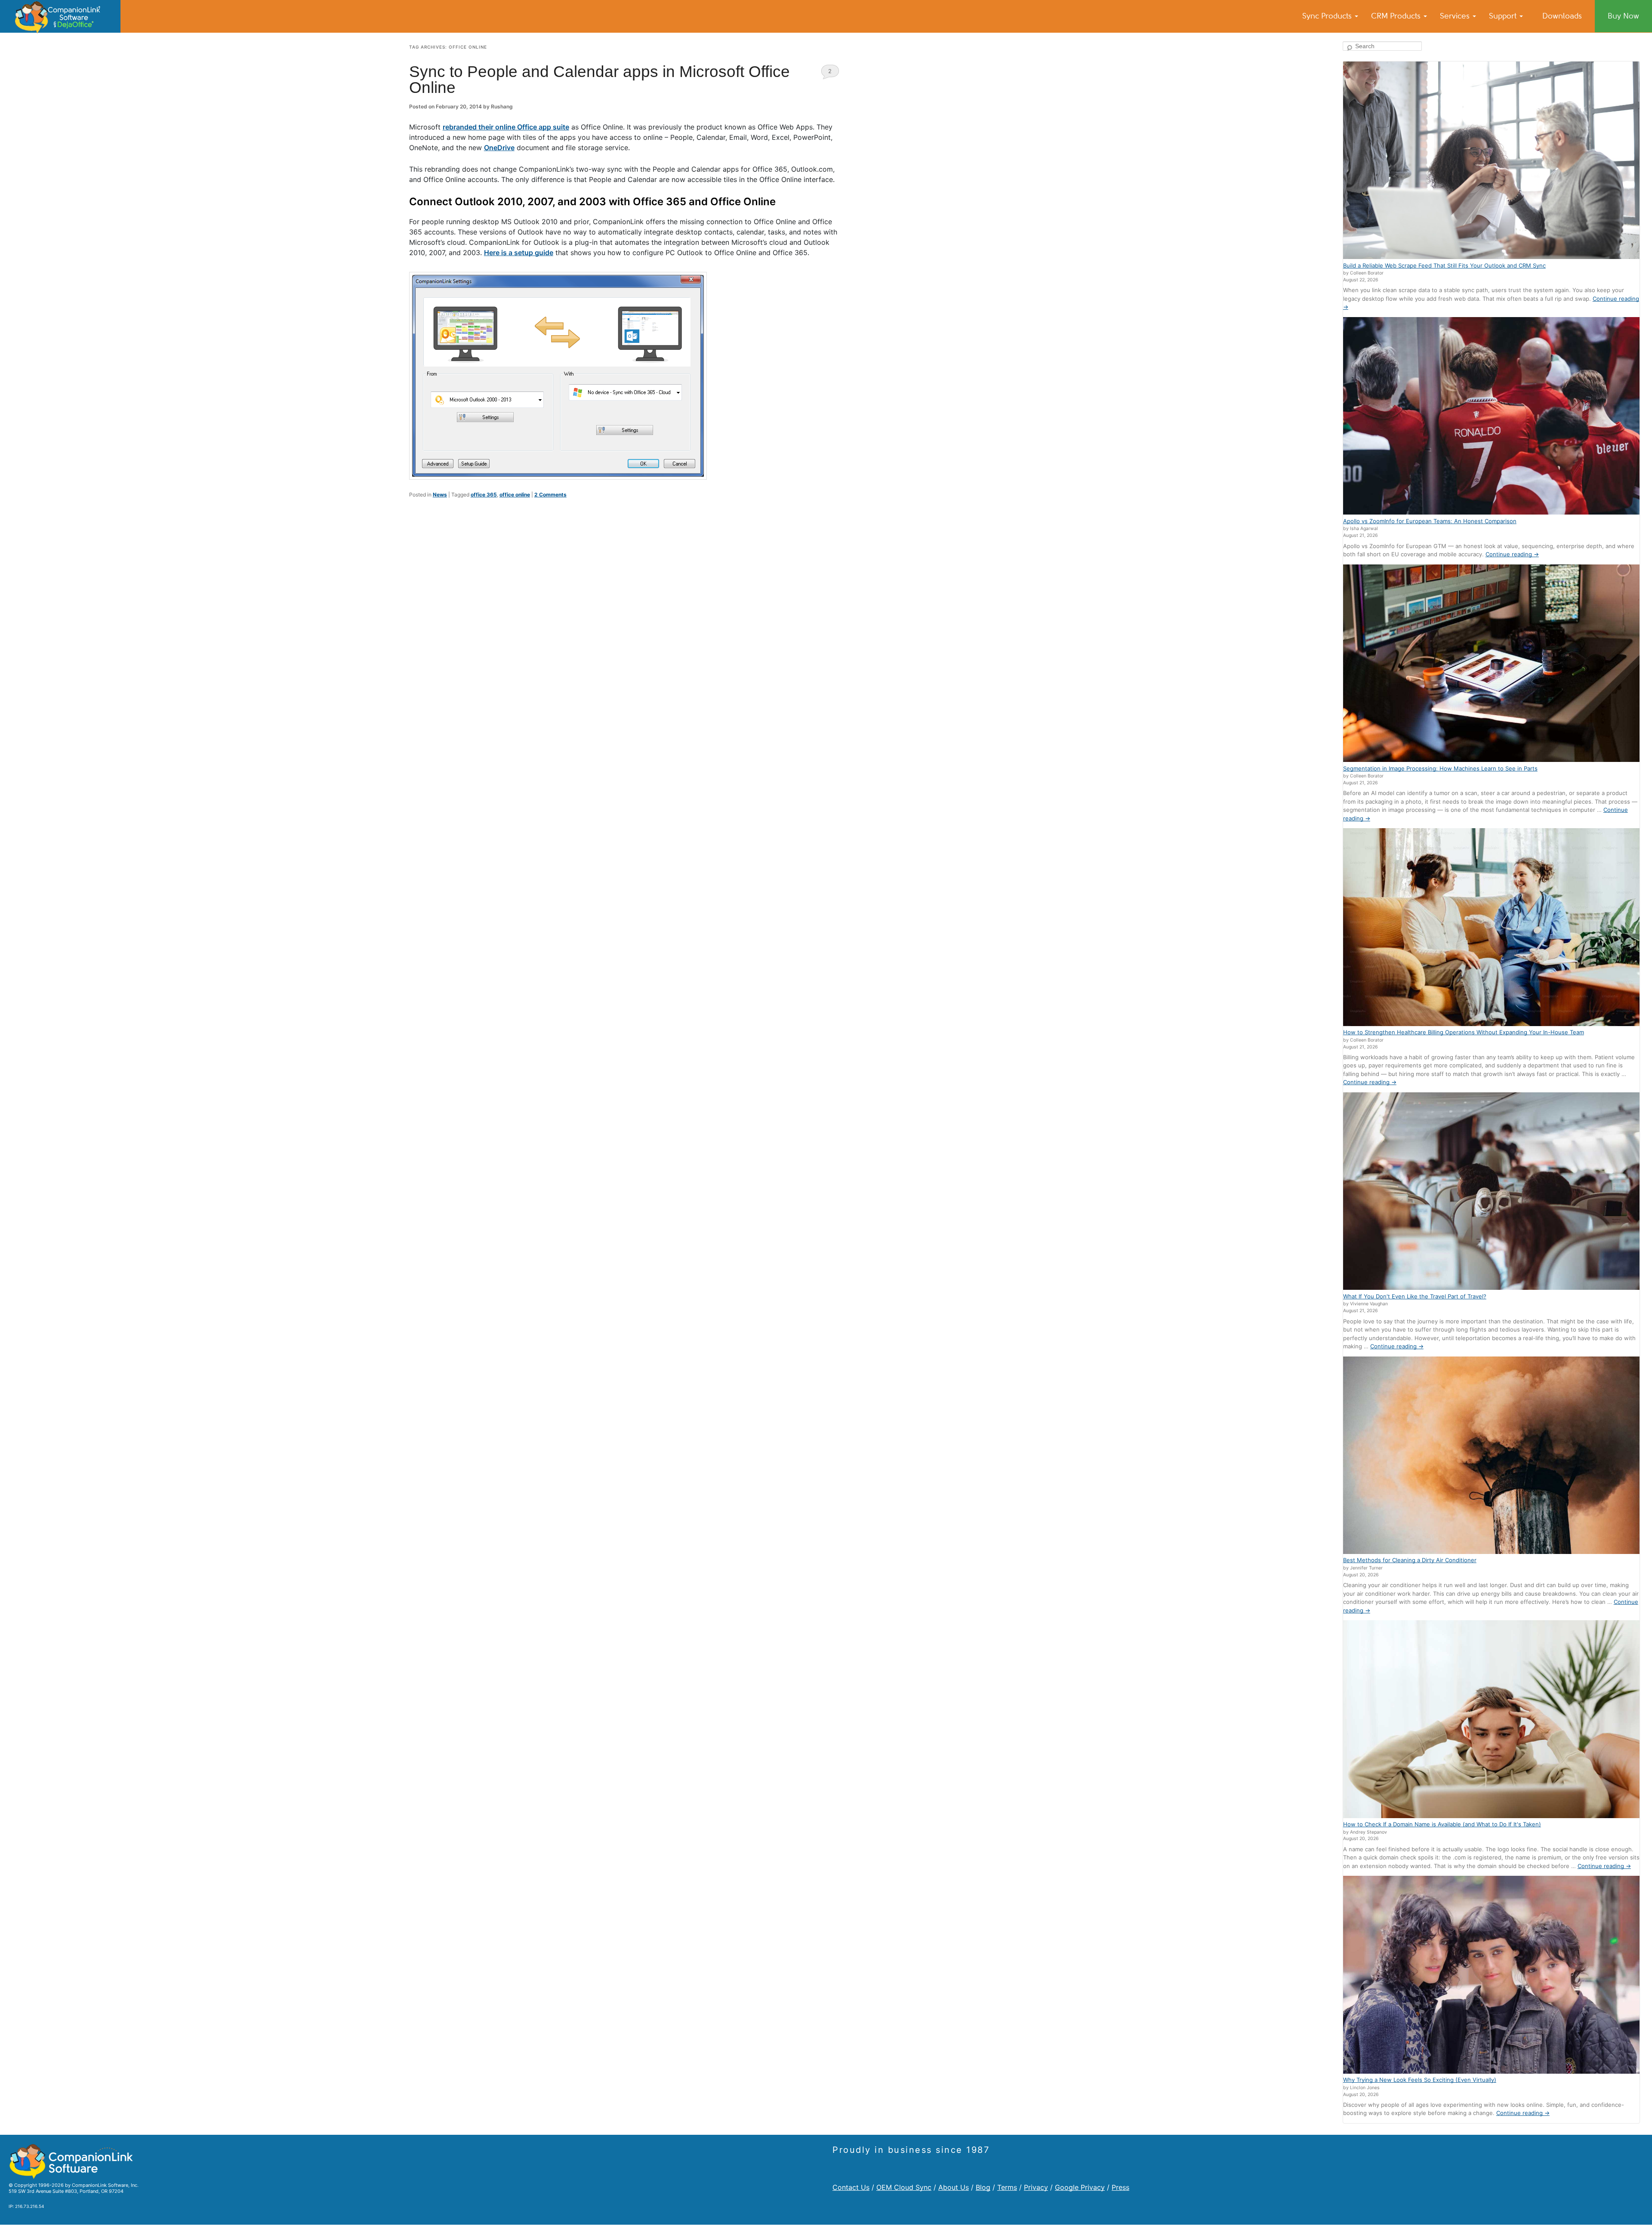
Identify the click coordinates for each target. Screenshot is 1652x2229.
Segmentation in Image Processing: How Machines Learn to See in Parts (1440, 768)
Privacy (1036, 2187)
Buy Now (1623, 16)
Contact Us (851, 2187)
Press (1120, 2187)
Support (1504, 16)
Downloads (1562, 16)
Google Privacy (1080, 2187)
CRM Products (1397, 16)
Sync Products (1328, 16)
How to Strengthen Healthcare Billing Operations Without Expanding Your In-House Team (1464, 1032)
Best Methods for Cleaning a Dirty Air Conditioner (1410, 1560)
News (440, 495)
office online (515, 495)
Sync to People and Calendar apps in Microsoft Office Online (599, 80)
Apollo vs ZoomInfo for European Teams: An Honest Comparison (1430, 521)
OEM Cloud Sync (904, 2187)
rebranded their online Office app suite (506, 127)
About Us (954, 2187)
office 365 (484, 495)
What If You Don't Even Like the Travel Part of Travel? (1415, 1296)
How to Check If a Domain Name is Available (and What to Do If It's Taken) (1442, 1824)
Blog (983, 2187)
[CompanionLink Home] (60, 16)
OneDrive (499, 148)
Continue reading (1512, 554)
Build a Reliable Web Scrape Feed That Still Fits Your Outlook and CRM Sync (1444, 265)
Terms (1007, 2187)
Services (1456, 16)
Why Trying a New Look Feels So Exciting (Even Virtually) (1420, 2080)
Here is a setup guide (519, 253)
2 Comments (830, 73)
